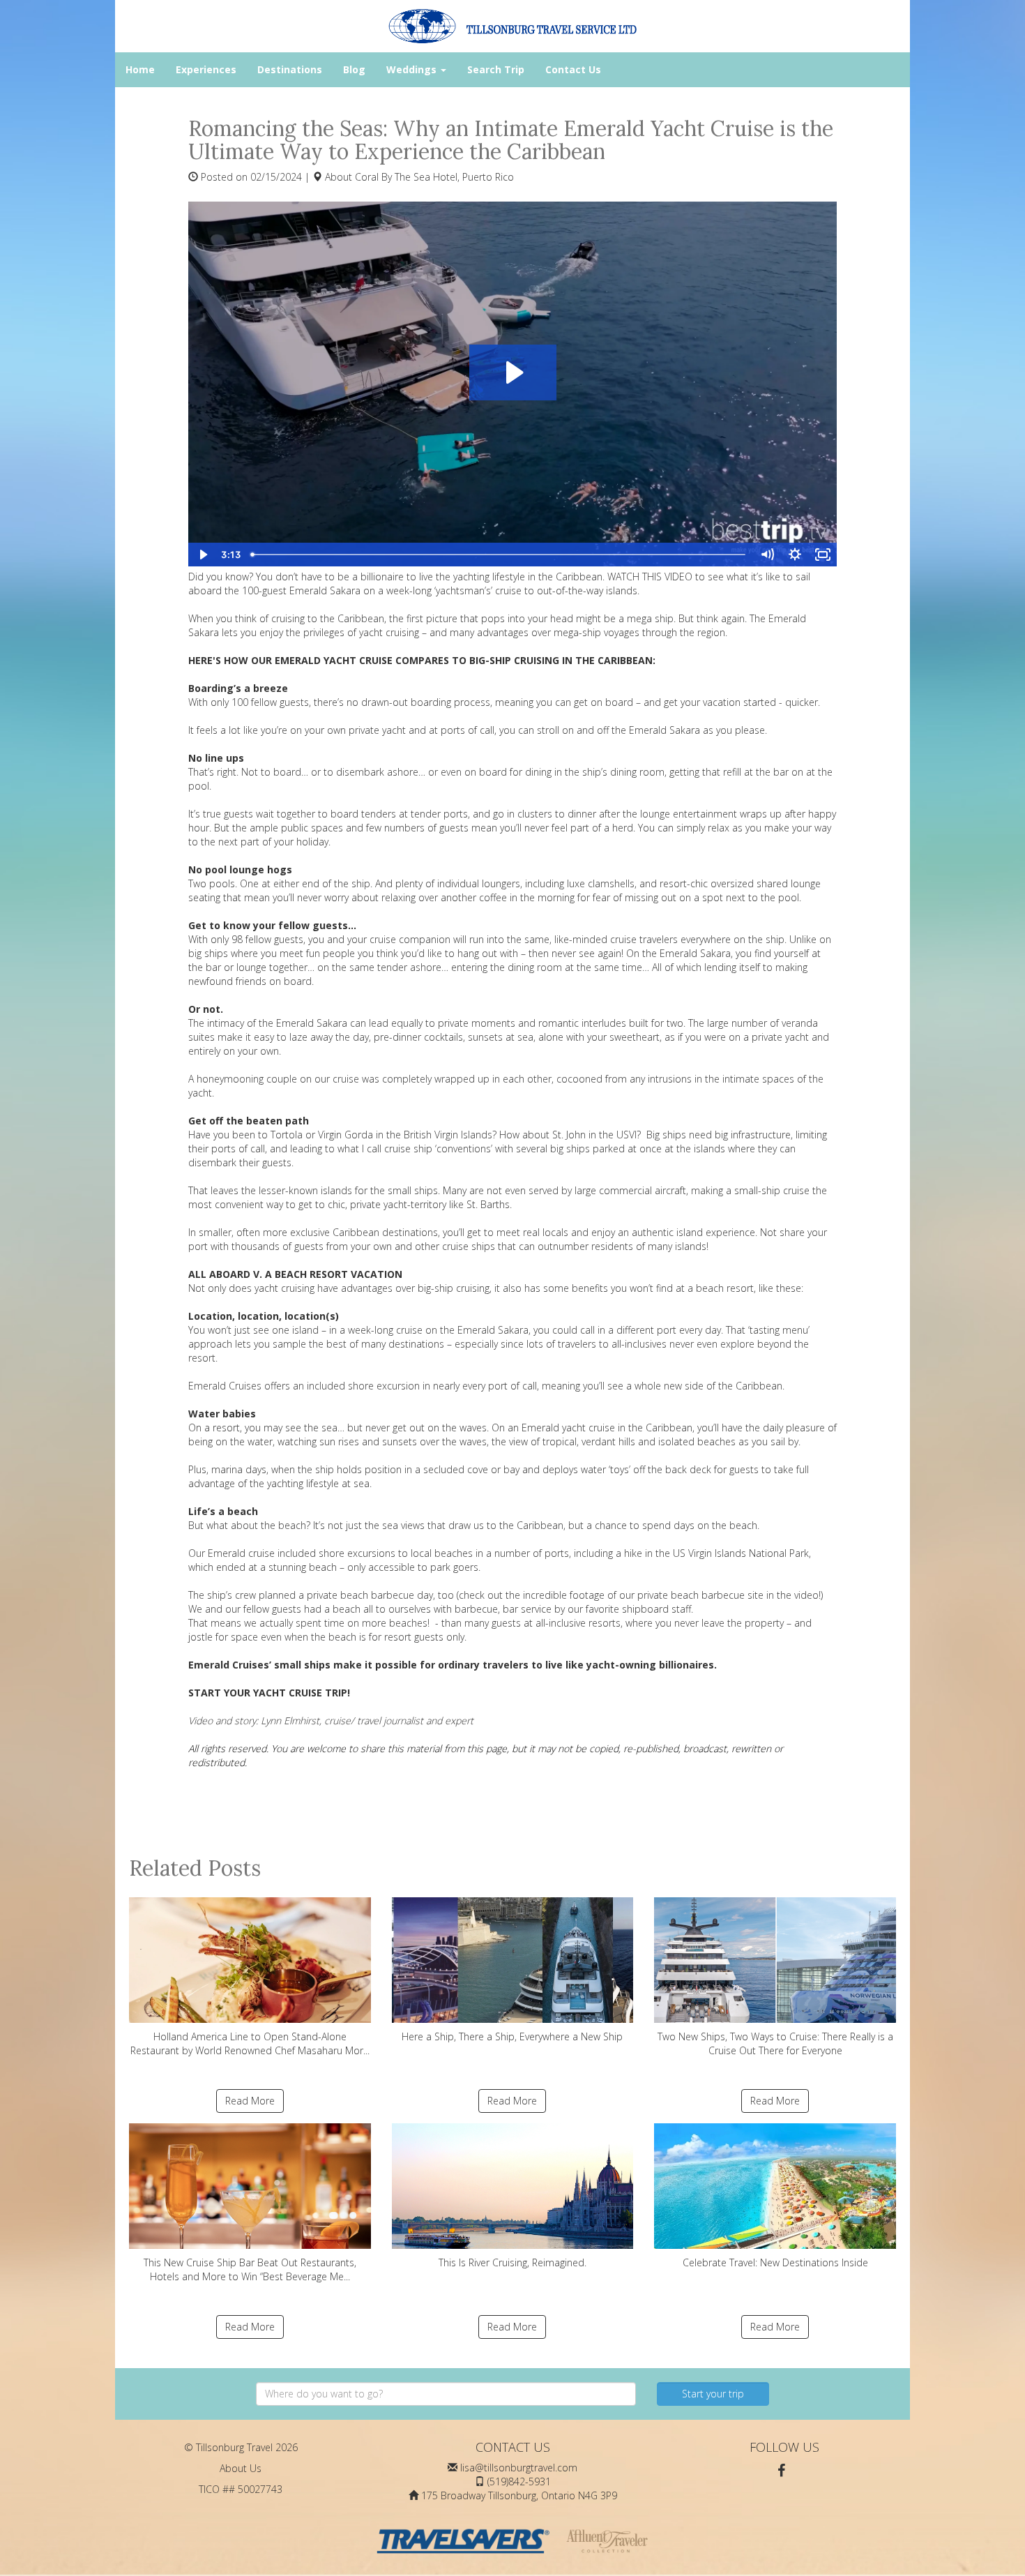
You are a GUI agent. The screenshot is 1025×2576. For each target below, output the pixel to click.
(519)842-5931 (519, 2481)
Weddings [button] (413, 69)
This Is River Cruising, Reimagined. (512, 2262)
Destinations (290, 69)
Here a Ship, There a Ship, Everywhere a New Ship (512, 2036)
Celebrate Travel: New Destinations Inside (775, 2262)
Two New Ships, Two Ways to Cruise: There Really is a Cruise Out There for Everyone (775, 2043)
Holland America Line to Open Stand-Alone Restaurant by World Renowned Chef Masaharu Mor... (250, 2043)
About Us (241, 2468)
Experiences (206, 69)
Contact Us (573, 69)
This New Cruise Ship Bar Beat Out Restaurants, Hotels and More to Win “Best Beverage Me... (250, 2269)
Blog (354, 69)
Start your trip (713, 2394)
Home (140, 69)
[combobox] (446, 2394)
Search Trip (496, 69)
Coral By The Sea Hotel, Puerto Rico (434, 177)
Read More (250, 2101)
